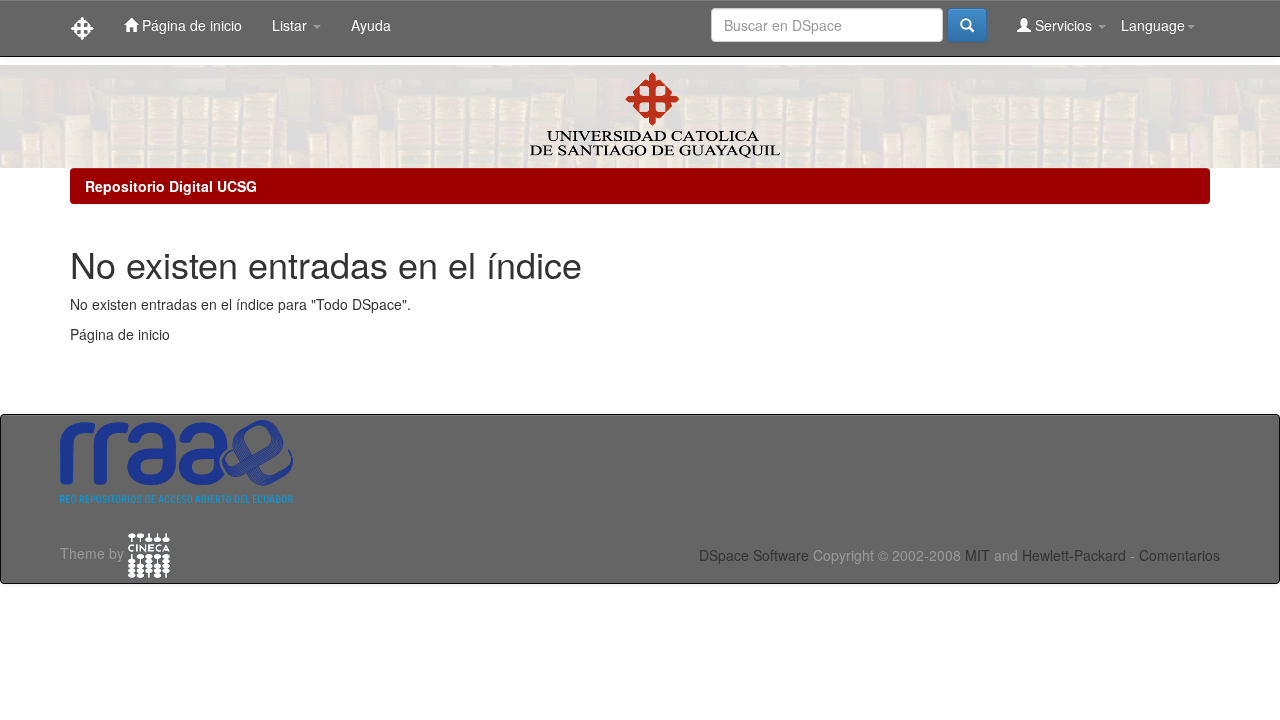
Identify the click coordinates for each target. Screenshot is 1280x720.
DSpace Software (754, 555)
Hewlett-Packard (1074, 555)
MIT (977, 555)
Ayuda (371, 25)
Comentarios (1179, 555)
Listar (291, 25)
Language (1153, 25)
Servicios (1063, 25)
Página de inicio (190, 25)
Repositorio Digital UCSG (171, 186)
